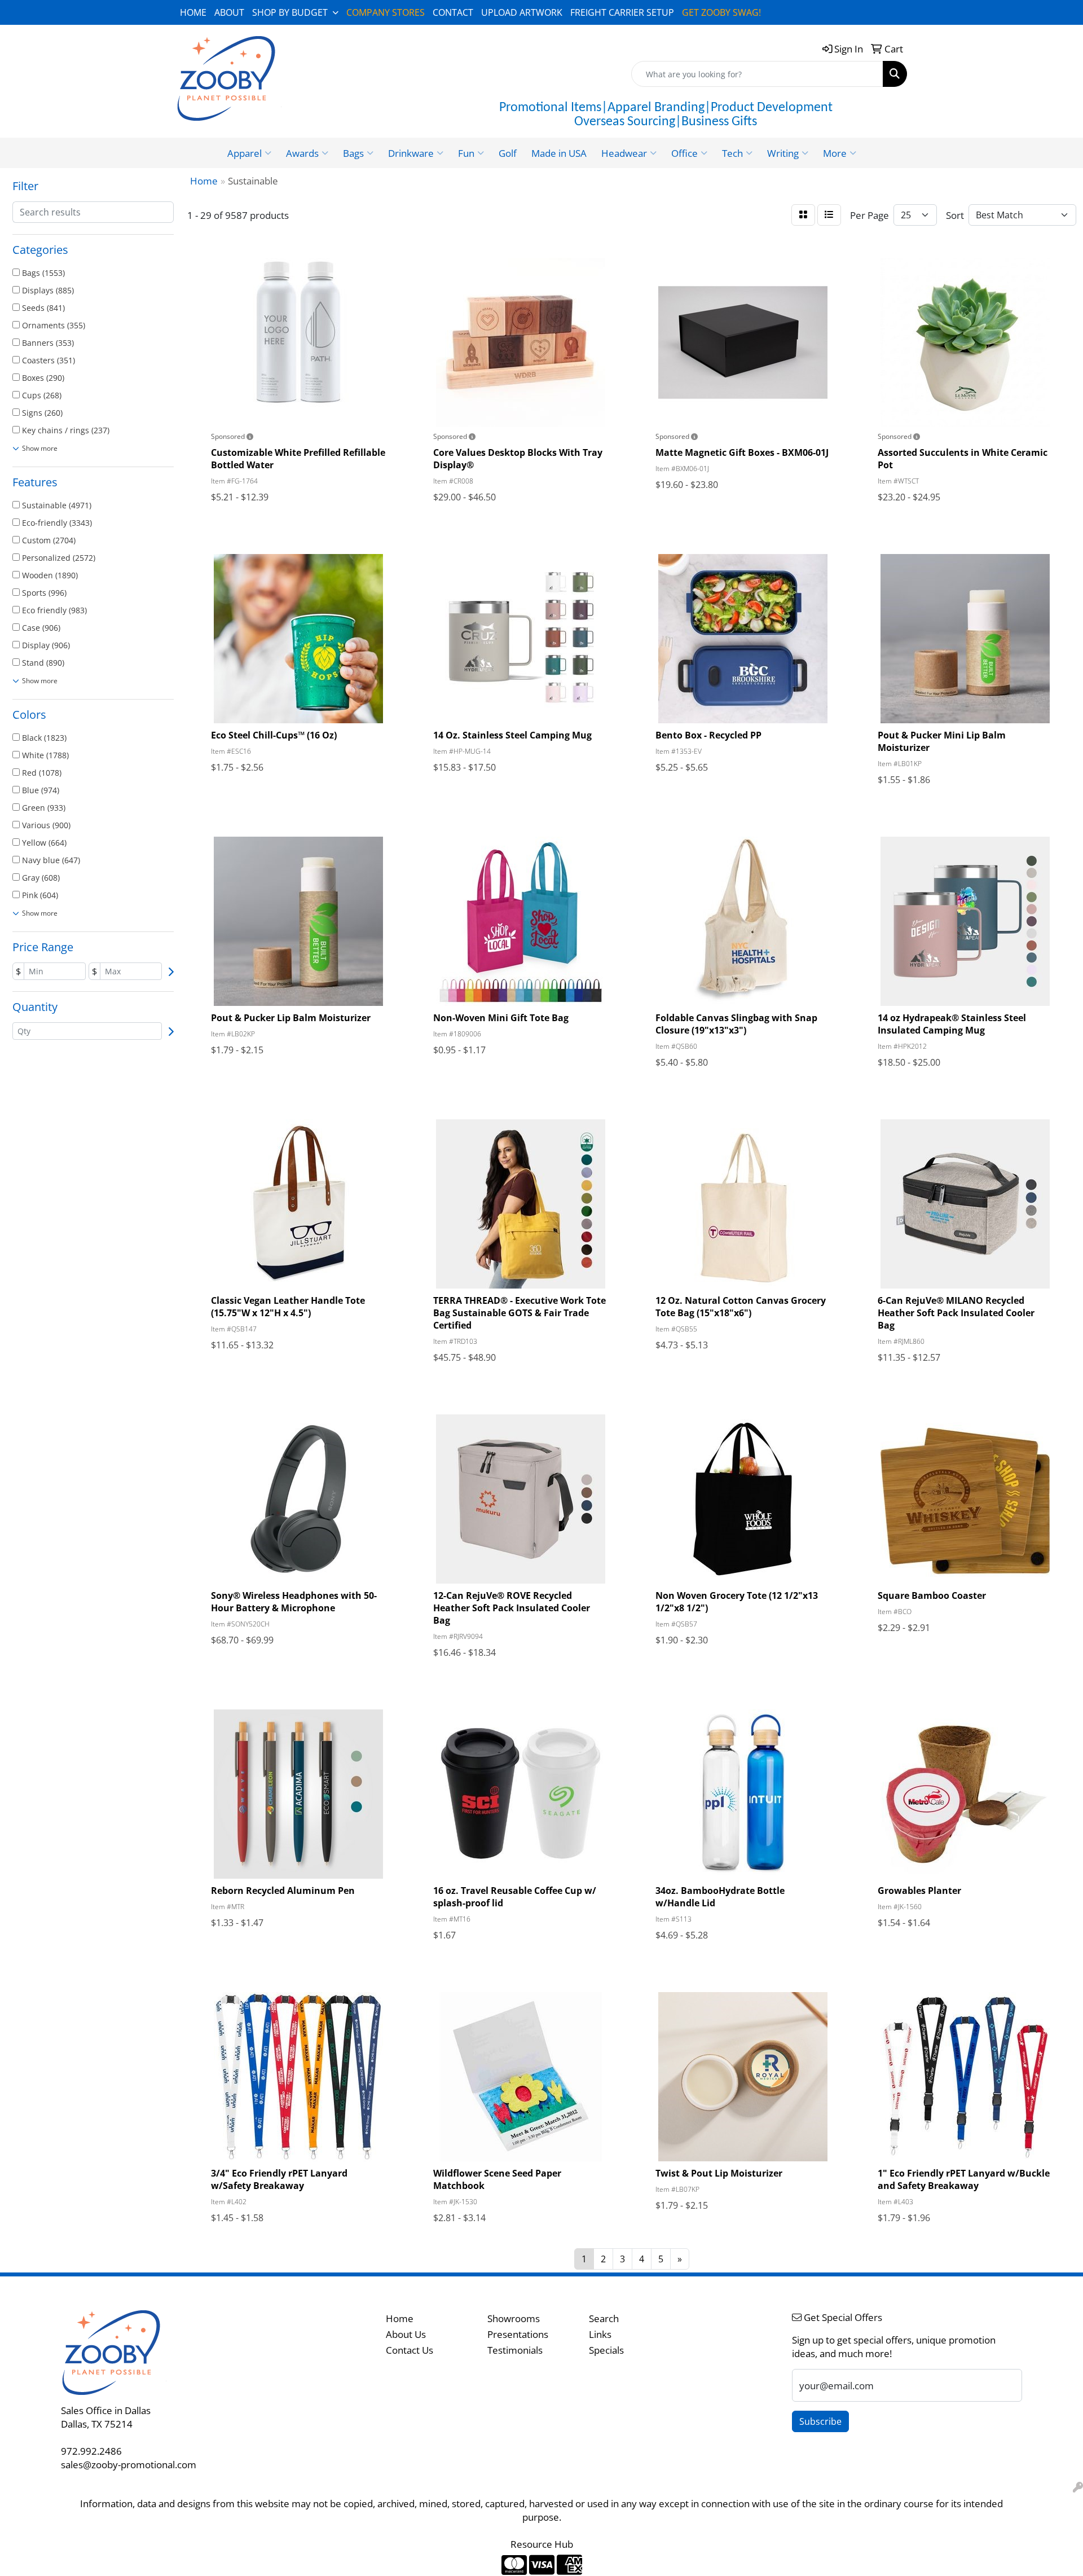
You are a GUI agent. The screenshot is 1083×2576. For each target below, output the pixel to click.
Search (604, 2318)
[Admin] (1078, 2487)
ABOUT (229, 12)
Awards (302, 153)
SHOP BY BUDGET (290, 12)
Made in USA (559, 153)
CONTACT (453, 12)
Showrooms (514, 2318)
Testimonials (515, 2350)
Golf (508, 153)
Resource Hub (542, 2544)
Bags (353, 153)
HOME (193, 12)
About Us (406, 2334)
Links (600, 2334)
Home (400, 2318)
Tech (732, 153)
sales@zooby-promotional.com (129, 2464)
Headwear (624, 153)
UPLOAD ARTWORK (522, 12)
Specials (606, 2350)
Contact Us (410, 2350)
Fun (466, 153)
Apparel (245, 153)
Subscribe (820, 2421)
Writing (783, 153)
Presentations (518, 2334)
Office (684, 153)
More (835, 153)
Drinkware (411, 153)
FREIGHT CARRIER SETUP (622, 12)
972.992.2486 (91, 2451)
